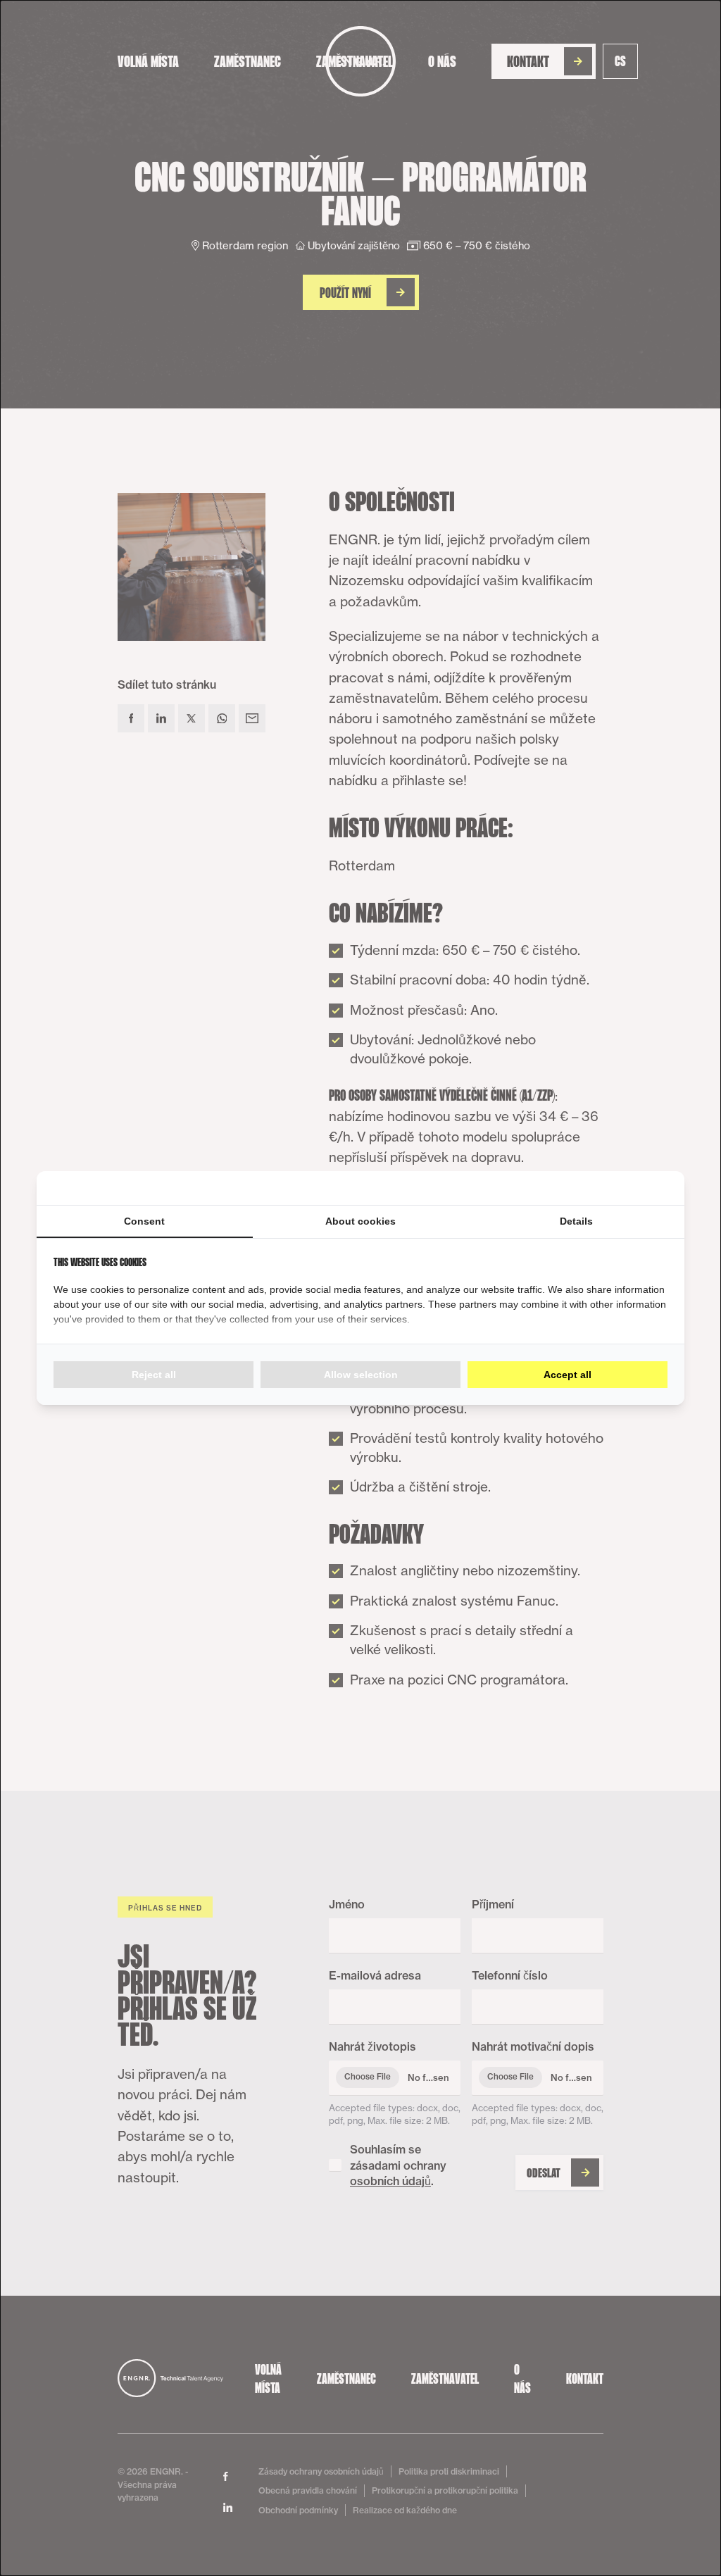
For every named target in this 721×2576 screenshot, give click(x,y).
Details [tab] (576, 1221)
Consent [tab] (144, 1221)
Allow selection (361, 1375)
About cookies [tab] (360, 1221)
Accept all (568, 1375)
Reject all (154, 1375)
